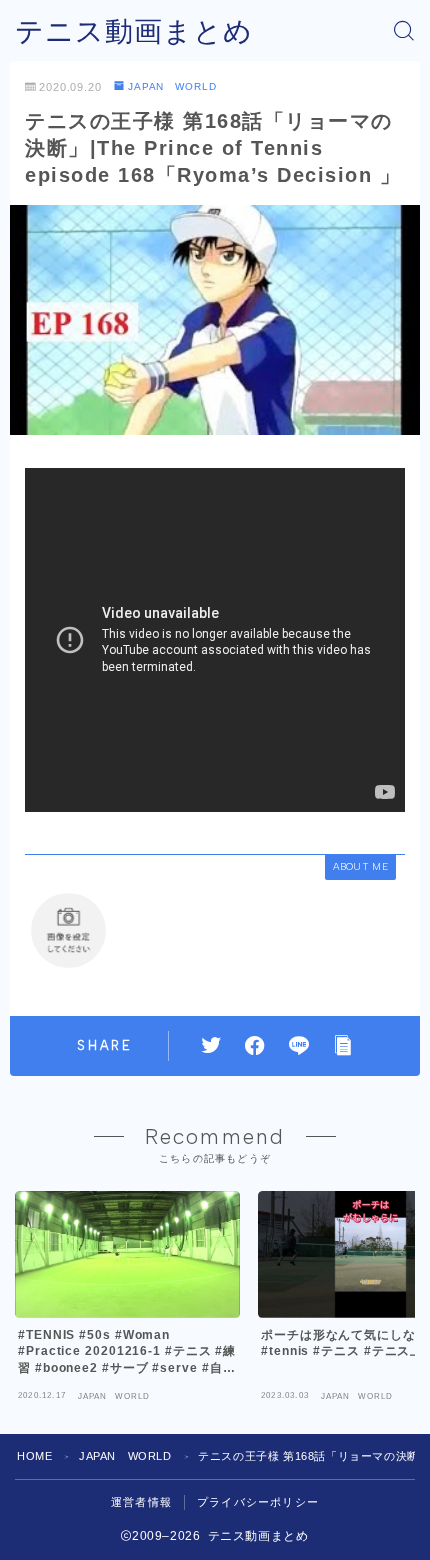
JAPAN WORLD (172, 86)
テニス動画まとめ (134, 31)
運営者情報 (141, 1502)
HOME (34, 1456)
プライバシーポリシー (258, 1502)
